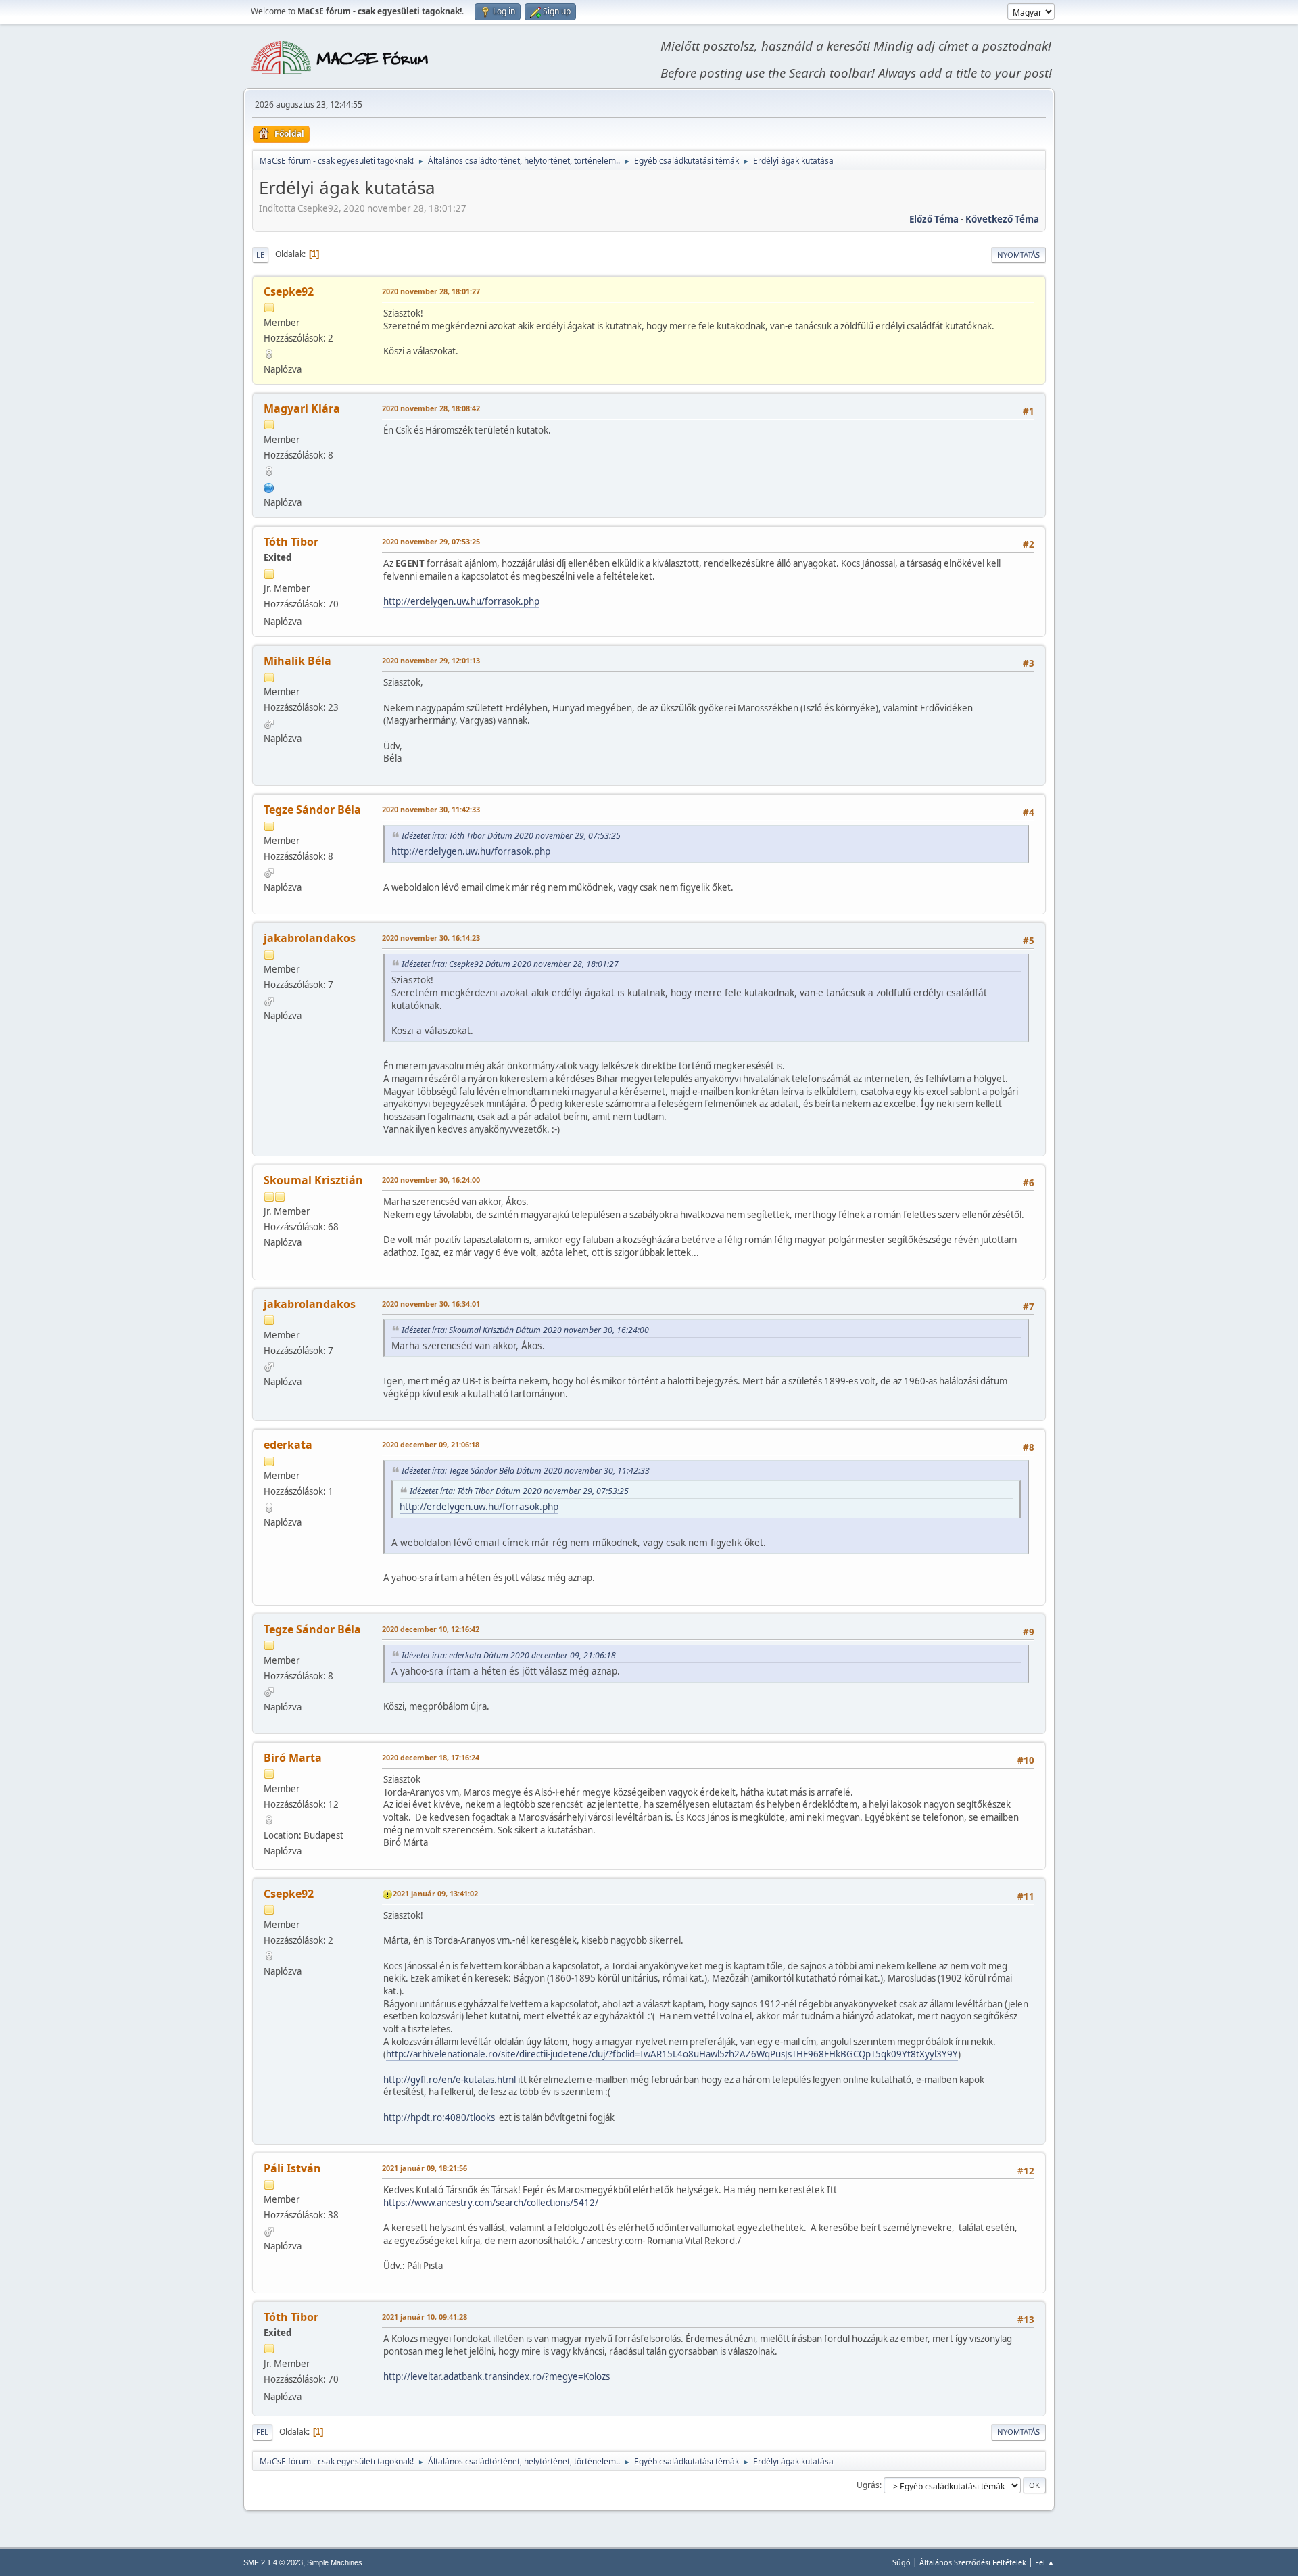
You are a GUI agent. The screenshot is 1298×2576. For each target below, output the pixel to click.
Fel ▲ (1045, 2562)
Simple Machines (335, 2562)
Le (260, 255)
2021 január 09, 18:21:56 (425, 2168)
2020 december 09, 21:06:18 (431, 1444)
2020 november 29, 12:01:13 (431, 660)
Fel (262, 2432)
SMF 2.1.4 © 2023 (273, 2562)
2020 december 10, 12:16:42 (431, 1629)
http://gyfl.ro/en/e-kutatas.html (450, 2080)
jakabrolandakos (310, 938)
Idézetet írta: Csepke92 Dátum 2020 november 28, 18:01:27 (510, 964)
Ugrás (868, 2485)
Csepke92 (289, 291)
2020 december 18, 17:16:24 (431, 1757)
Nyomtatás (1018, 255)
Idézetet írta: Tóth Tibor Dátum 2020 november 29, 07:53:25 (511, 836)
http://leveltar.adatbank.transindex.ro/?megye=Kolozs (497, 2376)
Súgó (902, 2562)
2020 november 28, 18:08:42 (431, 408)
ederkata (288, 1445)
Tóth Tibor (291, 542)
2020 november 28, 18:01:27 (431, 291)
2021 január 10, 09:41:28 (425, 2317)
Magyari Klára (302, 408)
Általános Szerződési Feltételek (973, 2562)
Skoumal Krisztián (313, 1180)
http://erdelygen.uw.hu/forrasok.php (461, 601)
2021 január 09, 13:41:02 (435, 1893)
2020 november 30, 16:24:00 (431, 1180)
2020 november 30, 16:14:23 (431, 938)
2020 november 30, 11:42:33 (431, 809)
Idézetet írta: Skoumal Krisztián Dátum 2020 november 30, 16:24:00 (525, 1330)
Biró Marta (293, 1758)
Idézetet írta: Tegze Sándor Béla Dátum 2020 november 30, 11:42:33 (526, 1471)
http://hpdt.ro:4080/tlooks (439, 2117)
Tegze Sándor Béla (312, 810)
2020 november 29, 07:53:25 (431, 541)
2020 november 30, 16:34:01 (431, 1304)
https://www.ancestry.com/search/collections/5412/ (491, 2203)
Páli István (292, 2168)
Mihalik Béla (297, 661)
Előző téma (934, 219)
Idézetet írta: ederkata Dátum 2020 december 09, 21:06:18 (509, 1655)
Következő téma (1002, 219)
